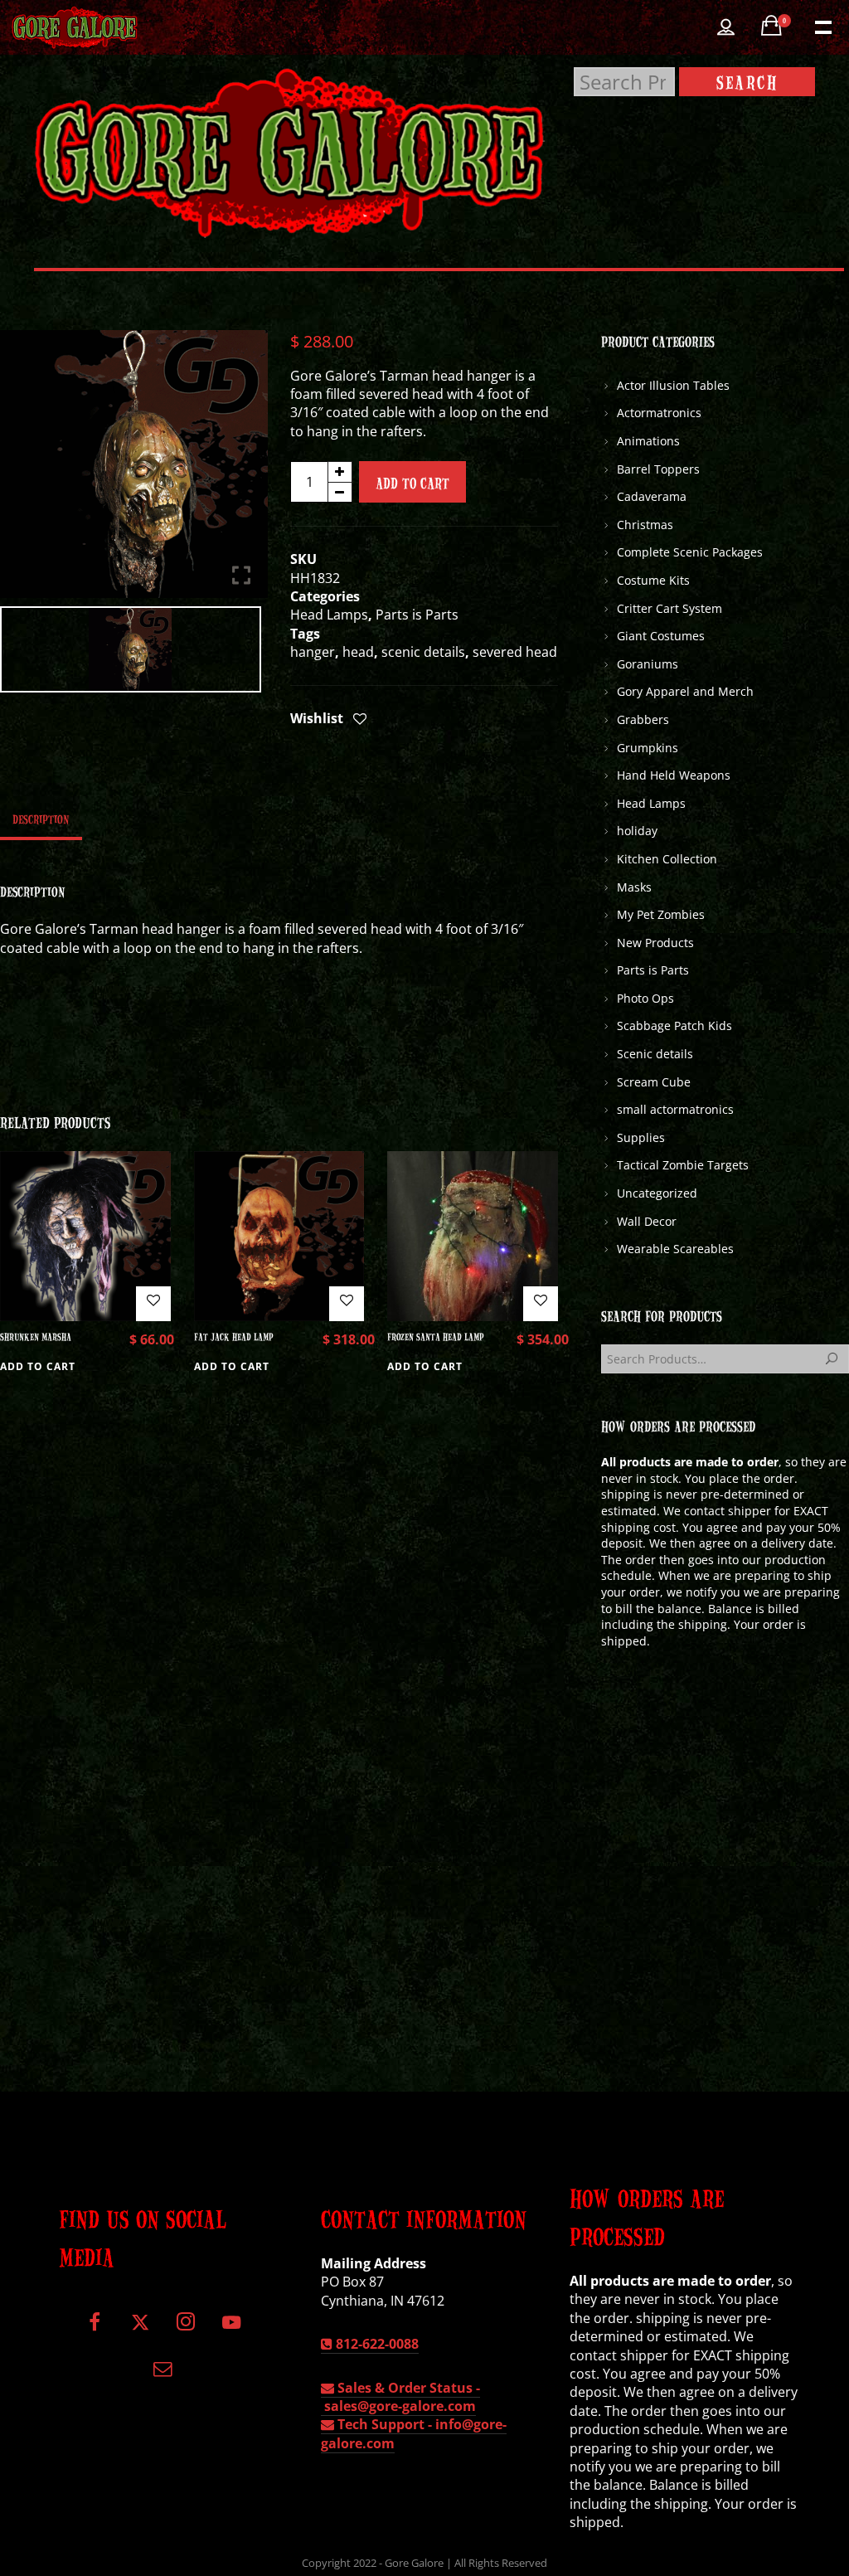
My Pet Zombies (661, 914)
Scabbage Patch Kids (674, 1026)
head (358, 652)
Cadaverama (652, 496)
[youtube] (231, 2332)
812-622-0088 (376, 2344)
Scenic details (655, 1054)
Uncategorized (657, 1193)
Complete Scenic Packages (690, 552)
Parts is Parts (417, 615)
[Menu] (822, 26)
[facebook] (95, 2328)
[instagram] (185, 2328)
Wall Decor (647, 1221)
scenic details (423, 652)
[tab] (41, 819)
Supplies (641, 1137)
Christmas (645, 525)
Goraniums (648, 664)
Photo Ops (645, 998)
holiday (637, 831)
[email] (163, 2374)
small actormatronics (675, 1109)
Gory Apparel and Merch (685, 691)
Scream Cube (654, 1082)
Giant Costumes (661, 636)
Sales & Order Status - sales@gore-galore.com (400, 2397)
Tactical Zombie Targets (683, 1165)
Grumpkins (648, 748)
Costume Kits (653, 580)
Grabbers (643, 719)
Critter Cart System (669, 608)
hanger (313, 652)
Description (41, 819)
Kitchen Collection (667, 859)
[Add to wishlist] (360, 720)
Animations (648, 441)
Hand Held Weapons (674, 775)
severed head (515, 652)
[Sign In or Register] (726, 27)
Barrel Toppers (658, 469)
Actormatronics (659, 413)
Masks (634, 887)
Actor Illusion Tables (673, 385)
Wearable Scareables (675, 1249)
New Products (655, 943)
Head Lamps (329, 615)
